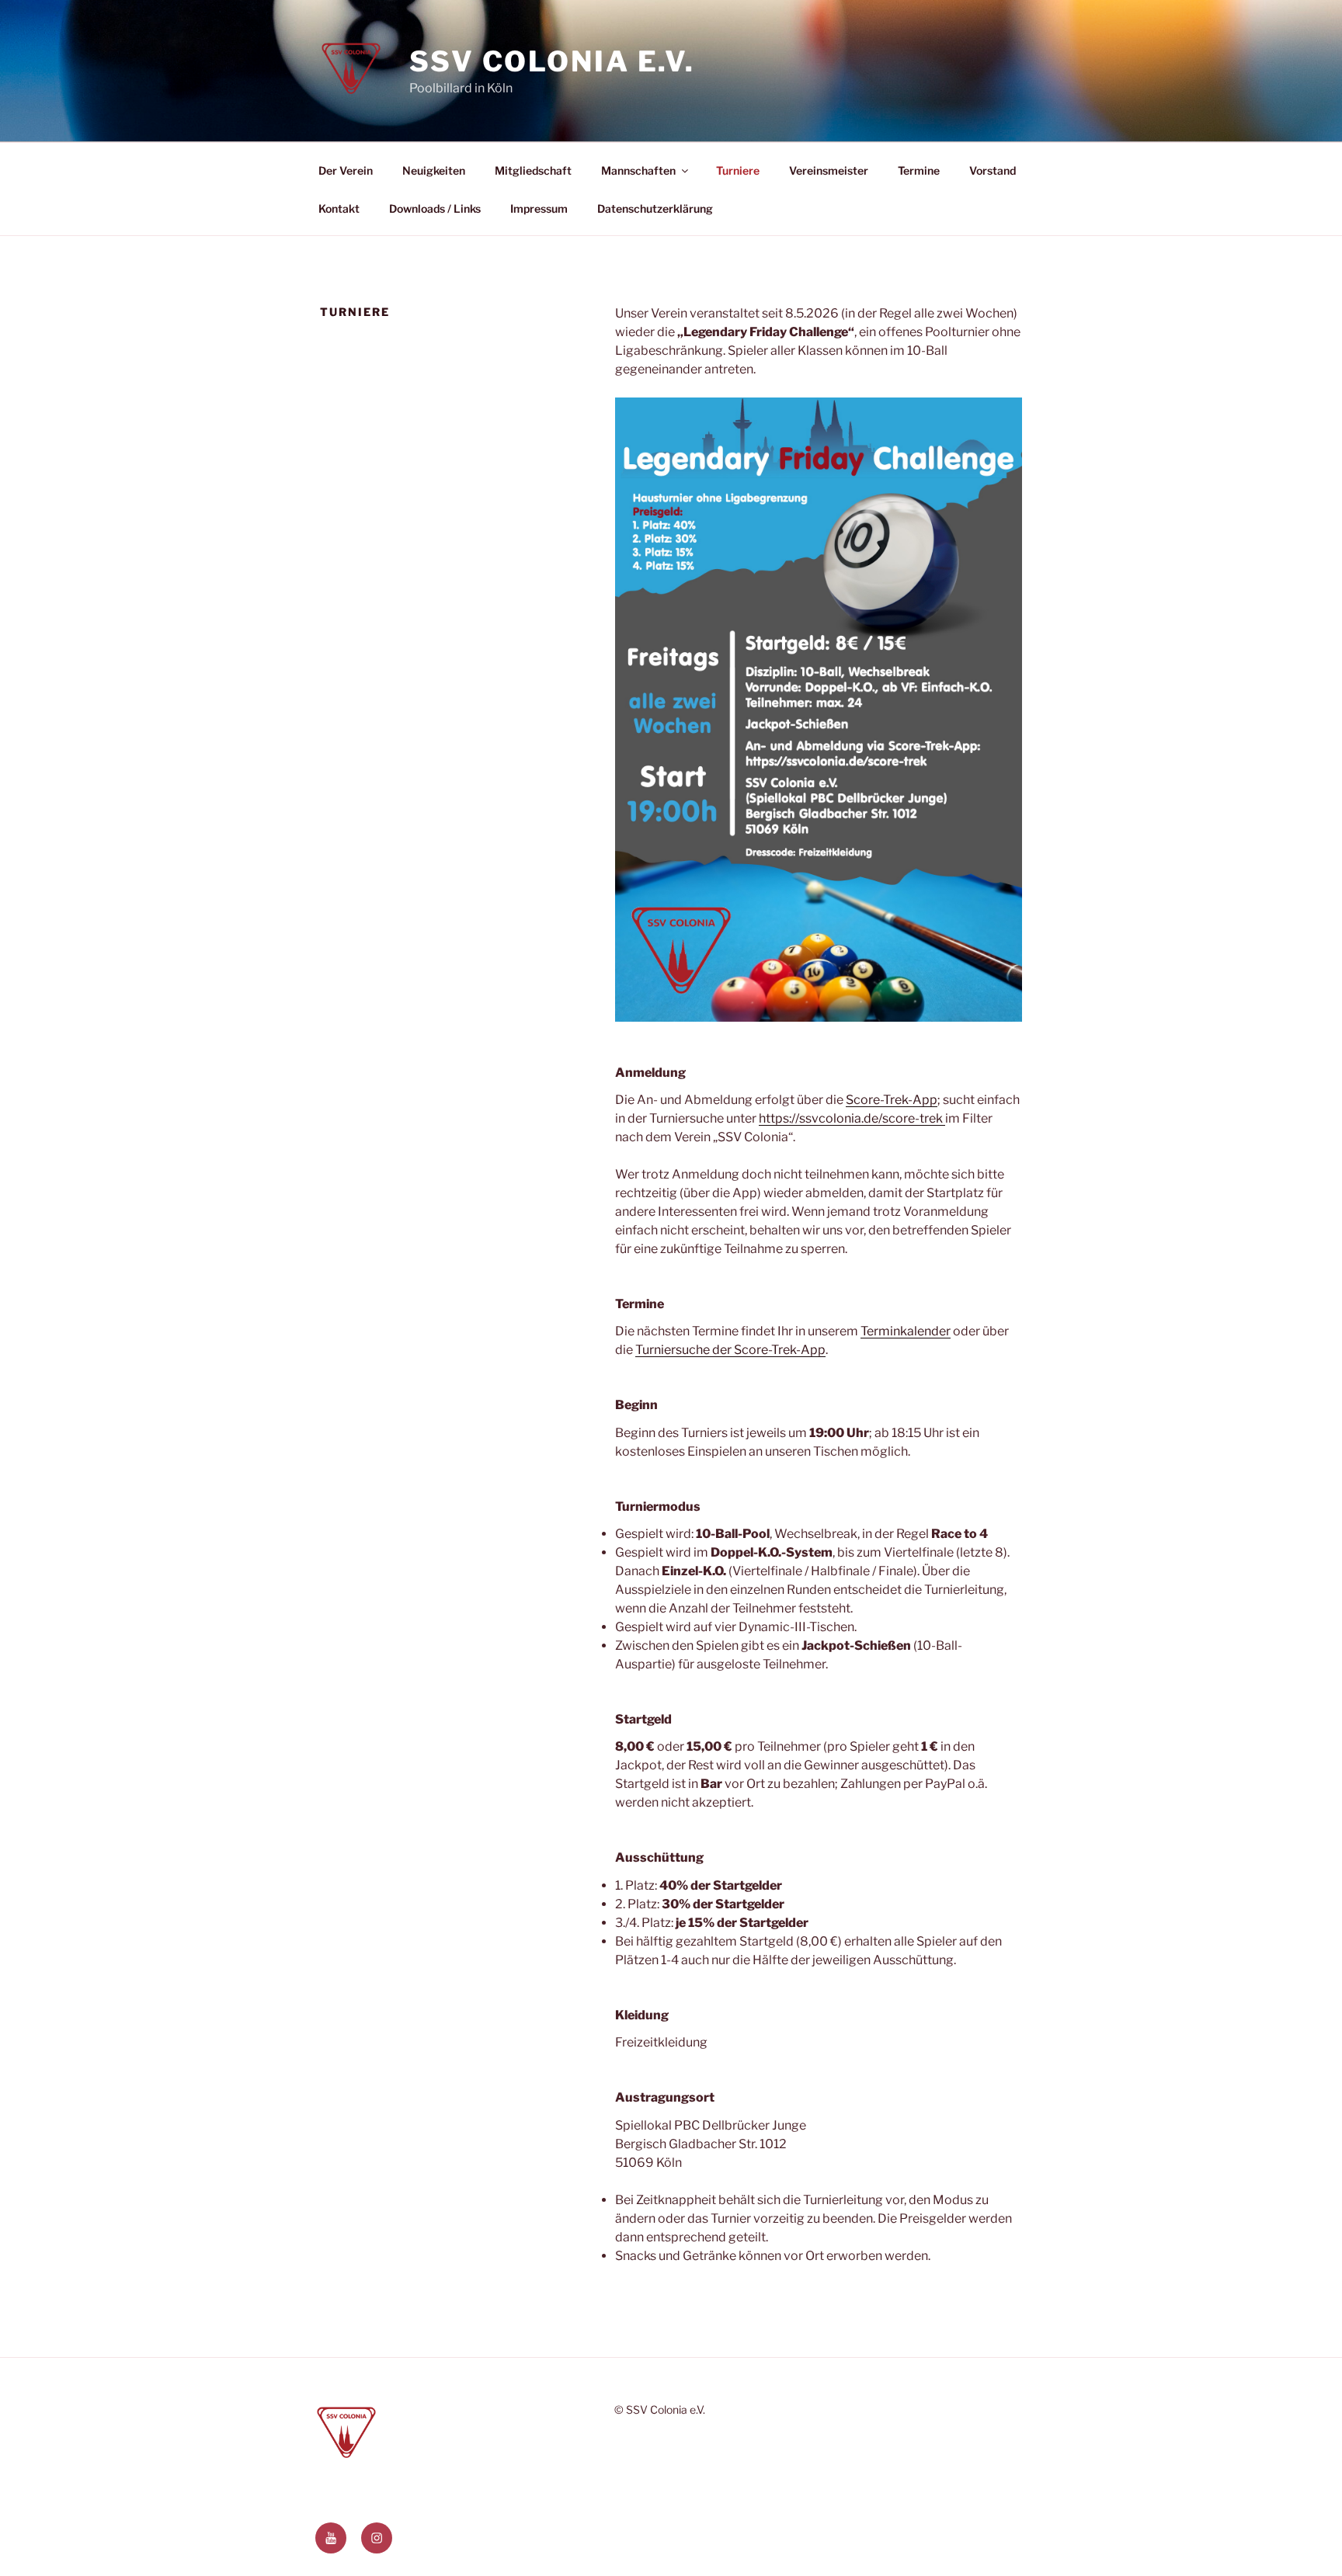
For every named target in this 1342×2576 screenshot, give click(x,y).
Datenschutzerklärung (655, 208)
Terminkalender (906, 1331)
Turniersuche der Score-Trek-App (730, 1350)
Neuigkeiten (434, 170)
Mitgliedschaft (533, 170)
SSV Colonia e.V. (552, 61)
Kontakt (339, 208)
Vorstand (993, 170)
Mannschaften (638, 170)
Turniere (738, 170)
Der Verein (346, 170)
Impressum (539, 208)
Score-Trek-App (892, 1100)
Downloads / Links (435, 208)
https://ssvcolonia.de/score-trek (852, 1118)
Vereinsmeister (829, 170)
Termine (919, 170)
